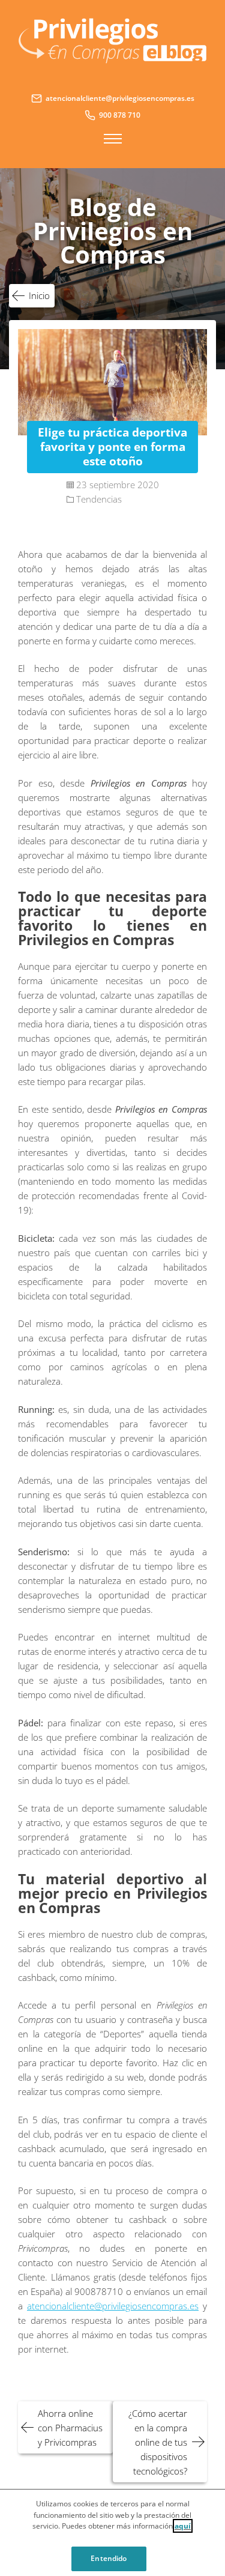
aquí (183, 2526)
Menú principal (113, 139)
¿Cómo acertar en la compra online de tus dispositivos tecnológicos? (158, 2442)
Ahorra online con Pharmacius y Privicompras (70, 2428)
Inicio (39, 295)
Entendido (109, 2558)
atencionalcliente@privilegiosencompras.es (113, 2306)
